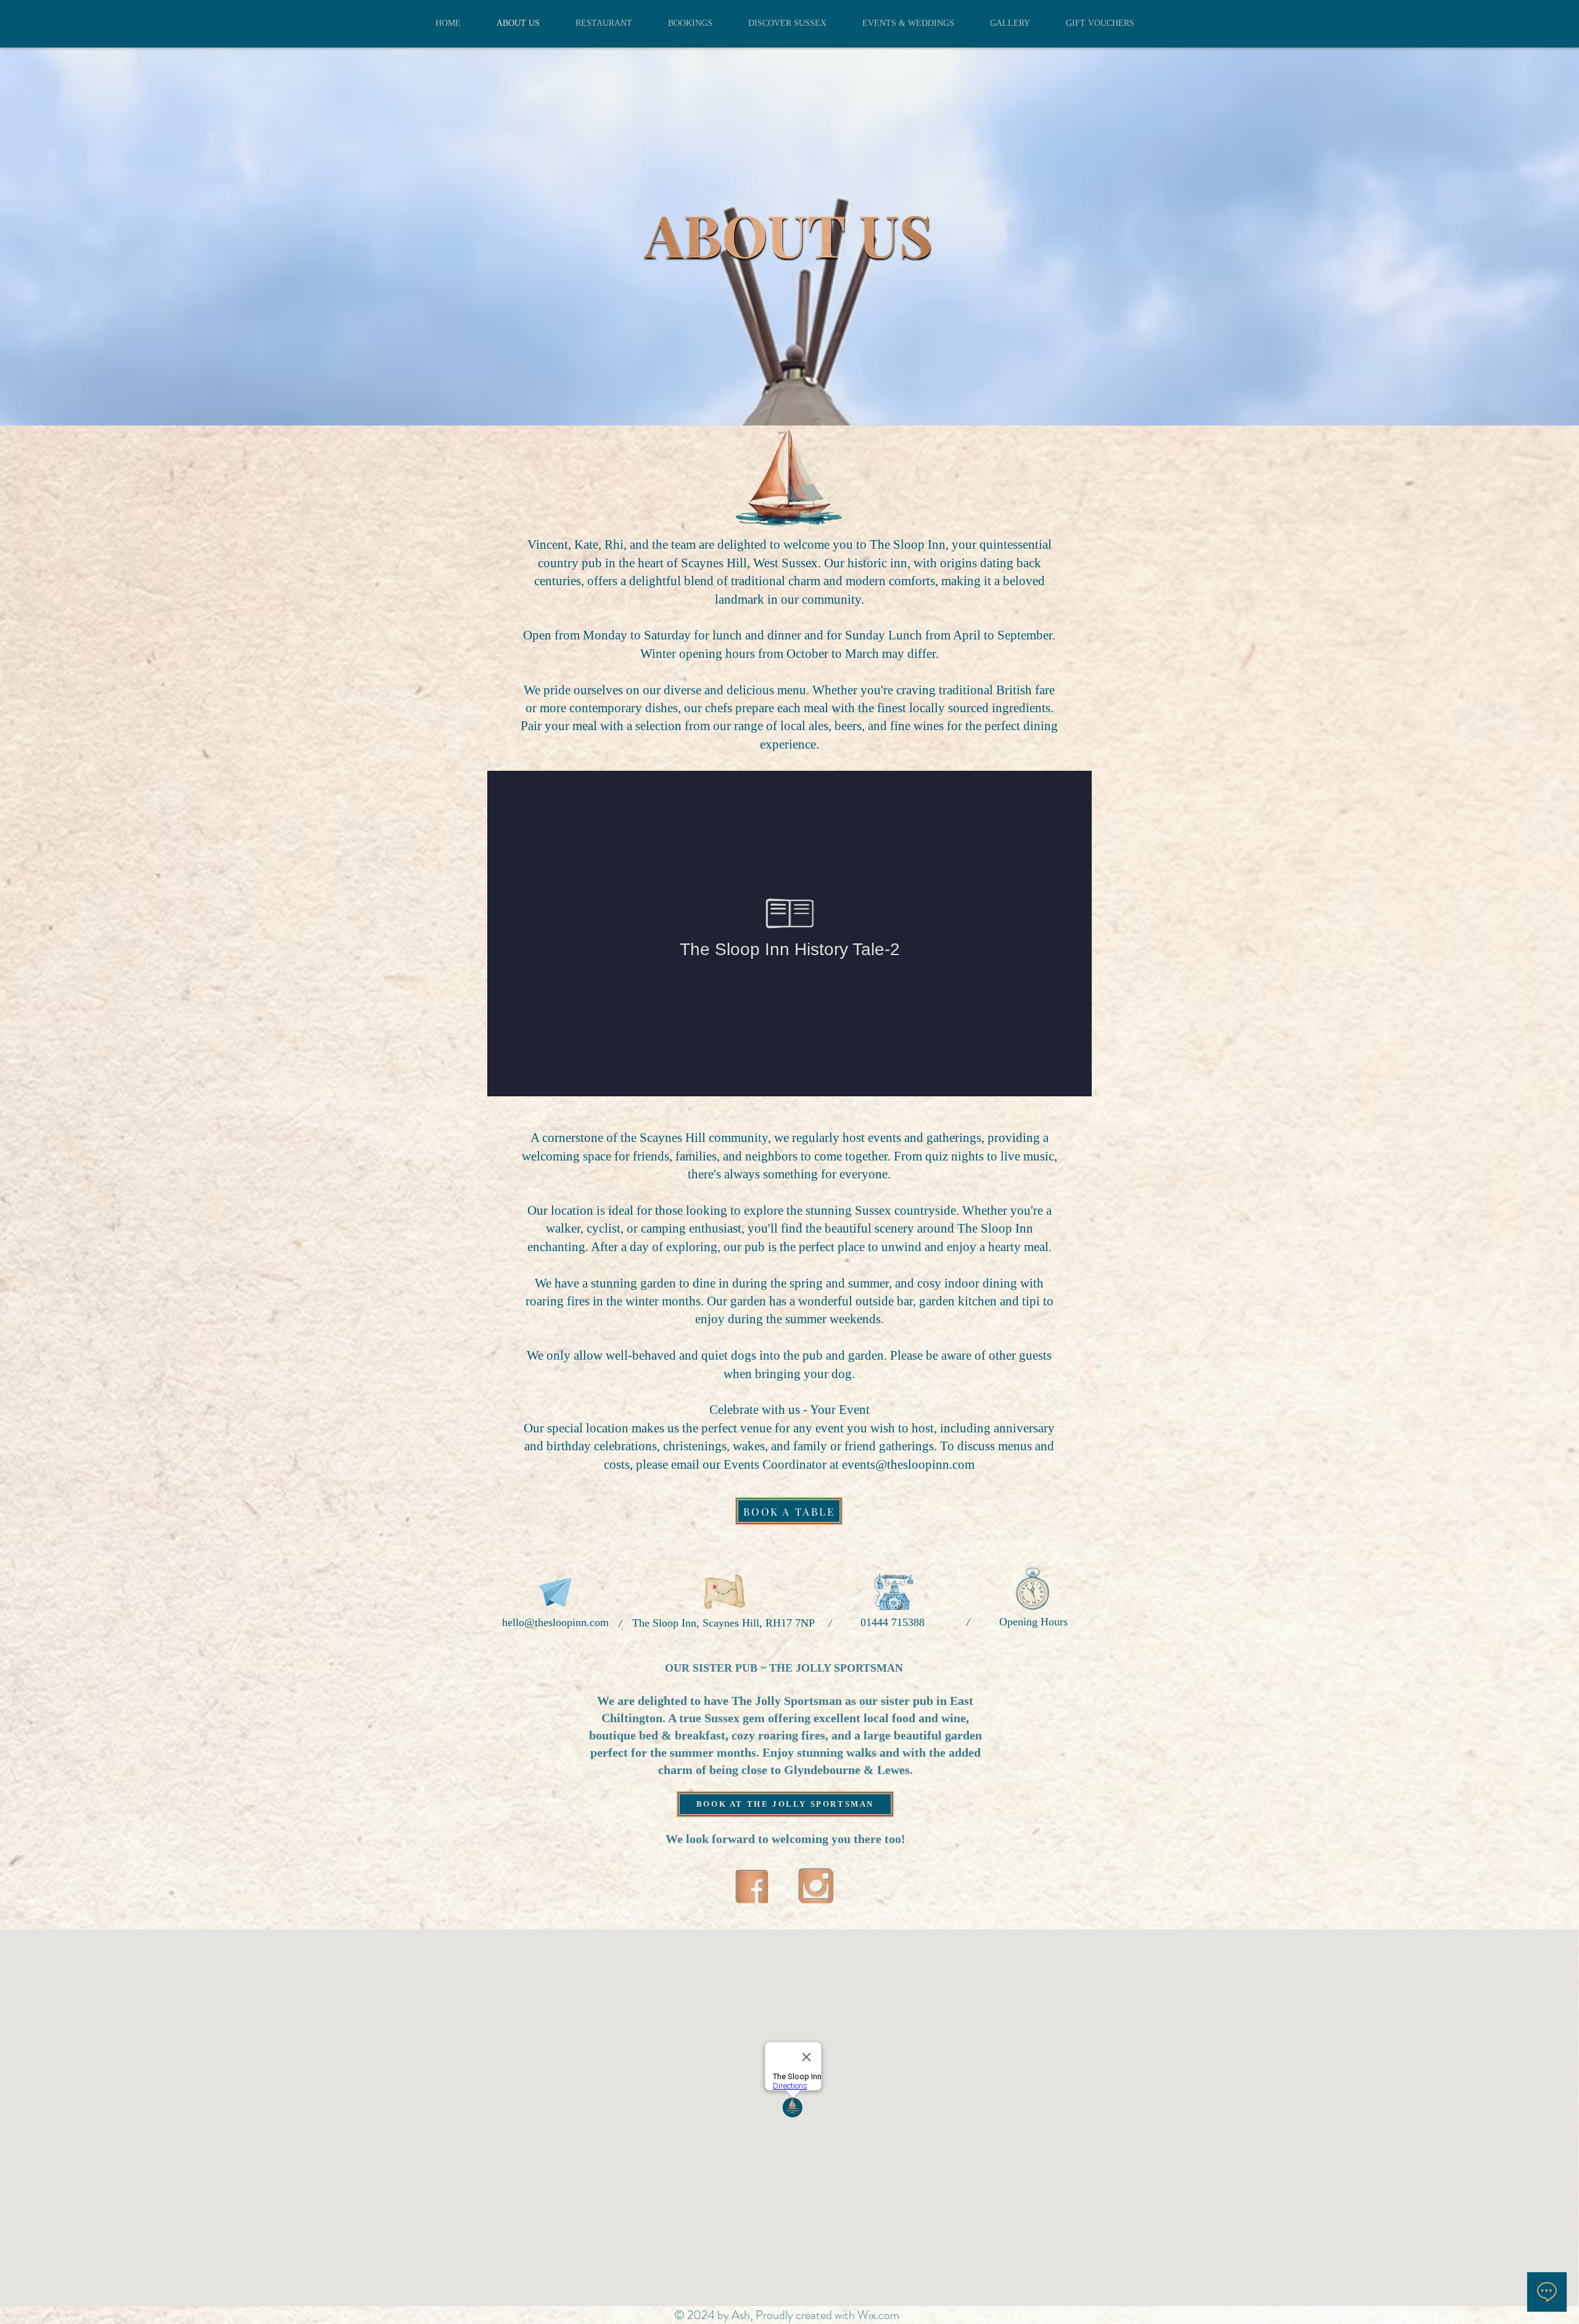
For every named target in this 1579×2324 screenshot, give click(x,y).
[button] (789, 1511)
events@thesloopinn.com (908, 1464)
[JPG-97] (752, 1886)
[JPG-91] (816, 1886)
